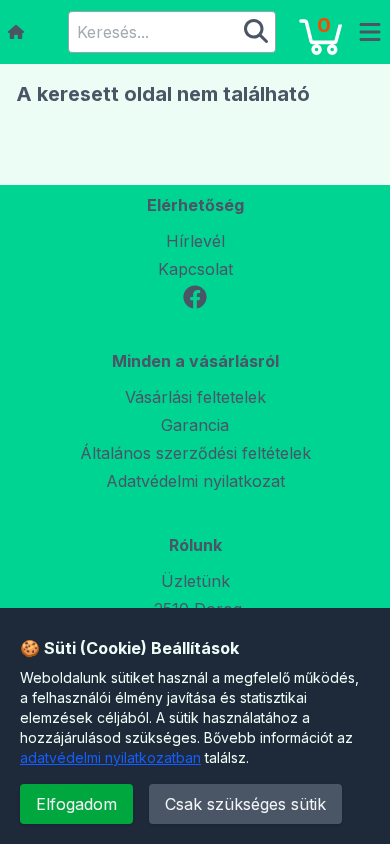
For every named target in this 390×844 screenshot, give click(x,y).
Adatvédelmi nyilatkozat (195, 481)
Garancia (195, 425)
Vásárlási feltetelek (195, 397)
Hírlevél (195, 241)
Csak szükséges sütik (245, 804)
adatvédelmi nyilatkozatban (110, 757)
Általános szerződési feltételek (195, 453)
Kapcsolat (195, 269)
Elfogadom (76, 804)
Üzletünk (195, 581)
